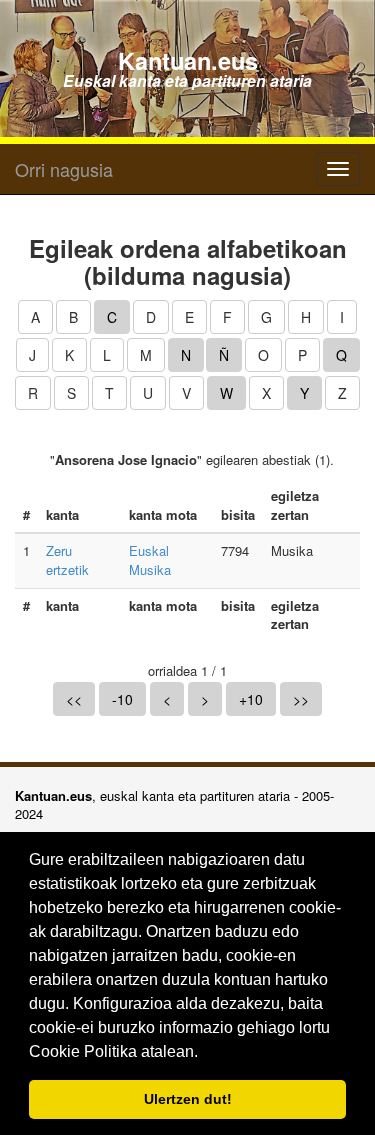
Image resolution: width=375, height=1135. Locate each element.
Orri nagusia (64, 169)
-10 (122, 699)
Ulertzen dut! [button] (188, 1099)
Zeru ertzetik (67, 560)
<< (74, 699)
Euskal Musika (150, 560)
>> (301, 699)
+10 (251, 699)
